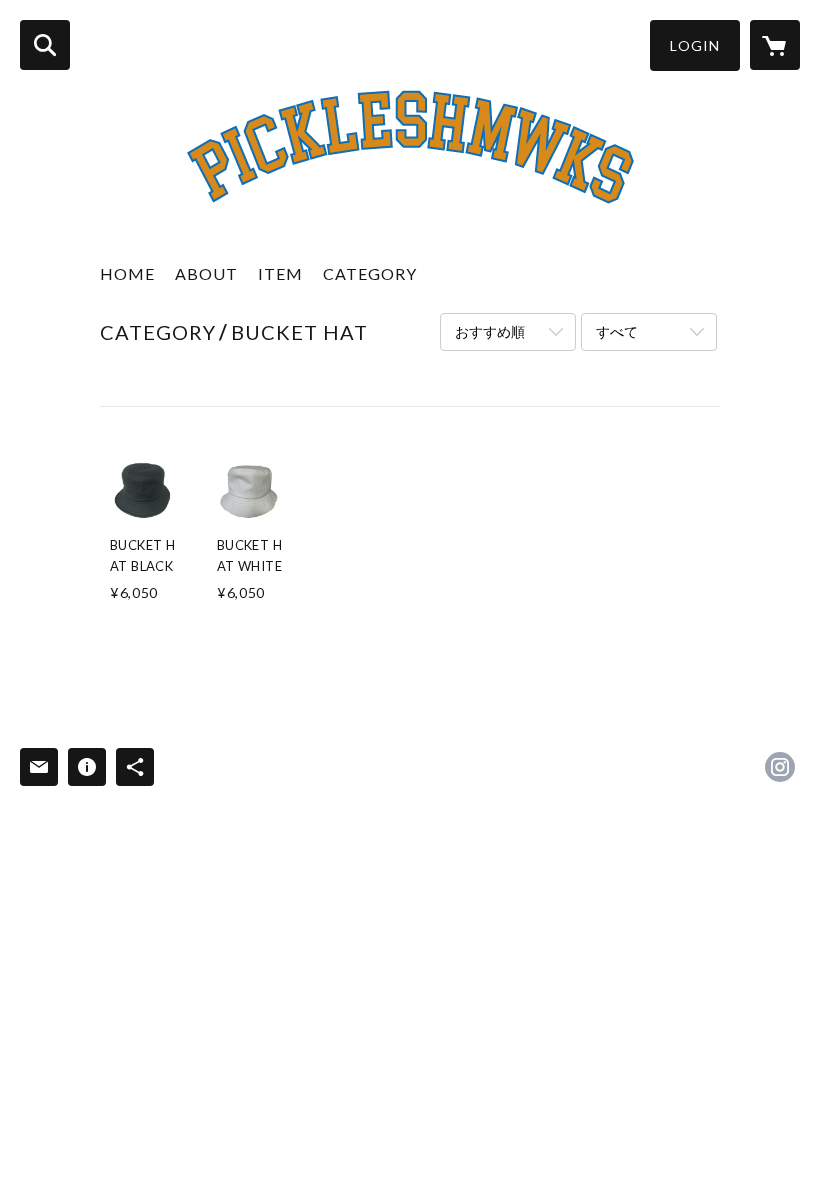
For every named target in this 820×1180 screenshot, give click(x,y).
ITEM (280, 273)
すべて (617, 331)
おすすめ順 (490, 331)
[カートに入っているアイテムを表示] (775, 45)
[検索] (45, 45)
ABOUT (206, 273)
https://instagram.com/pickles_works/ (780, 767)
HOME (127, 273)
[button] (695, 45)
